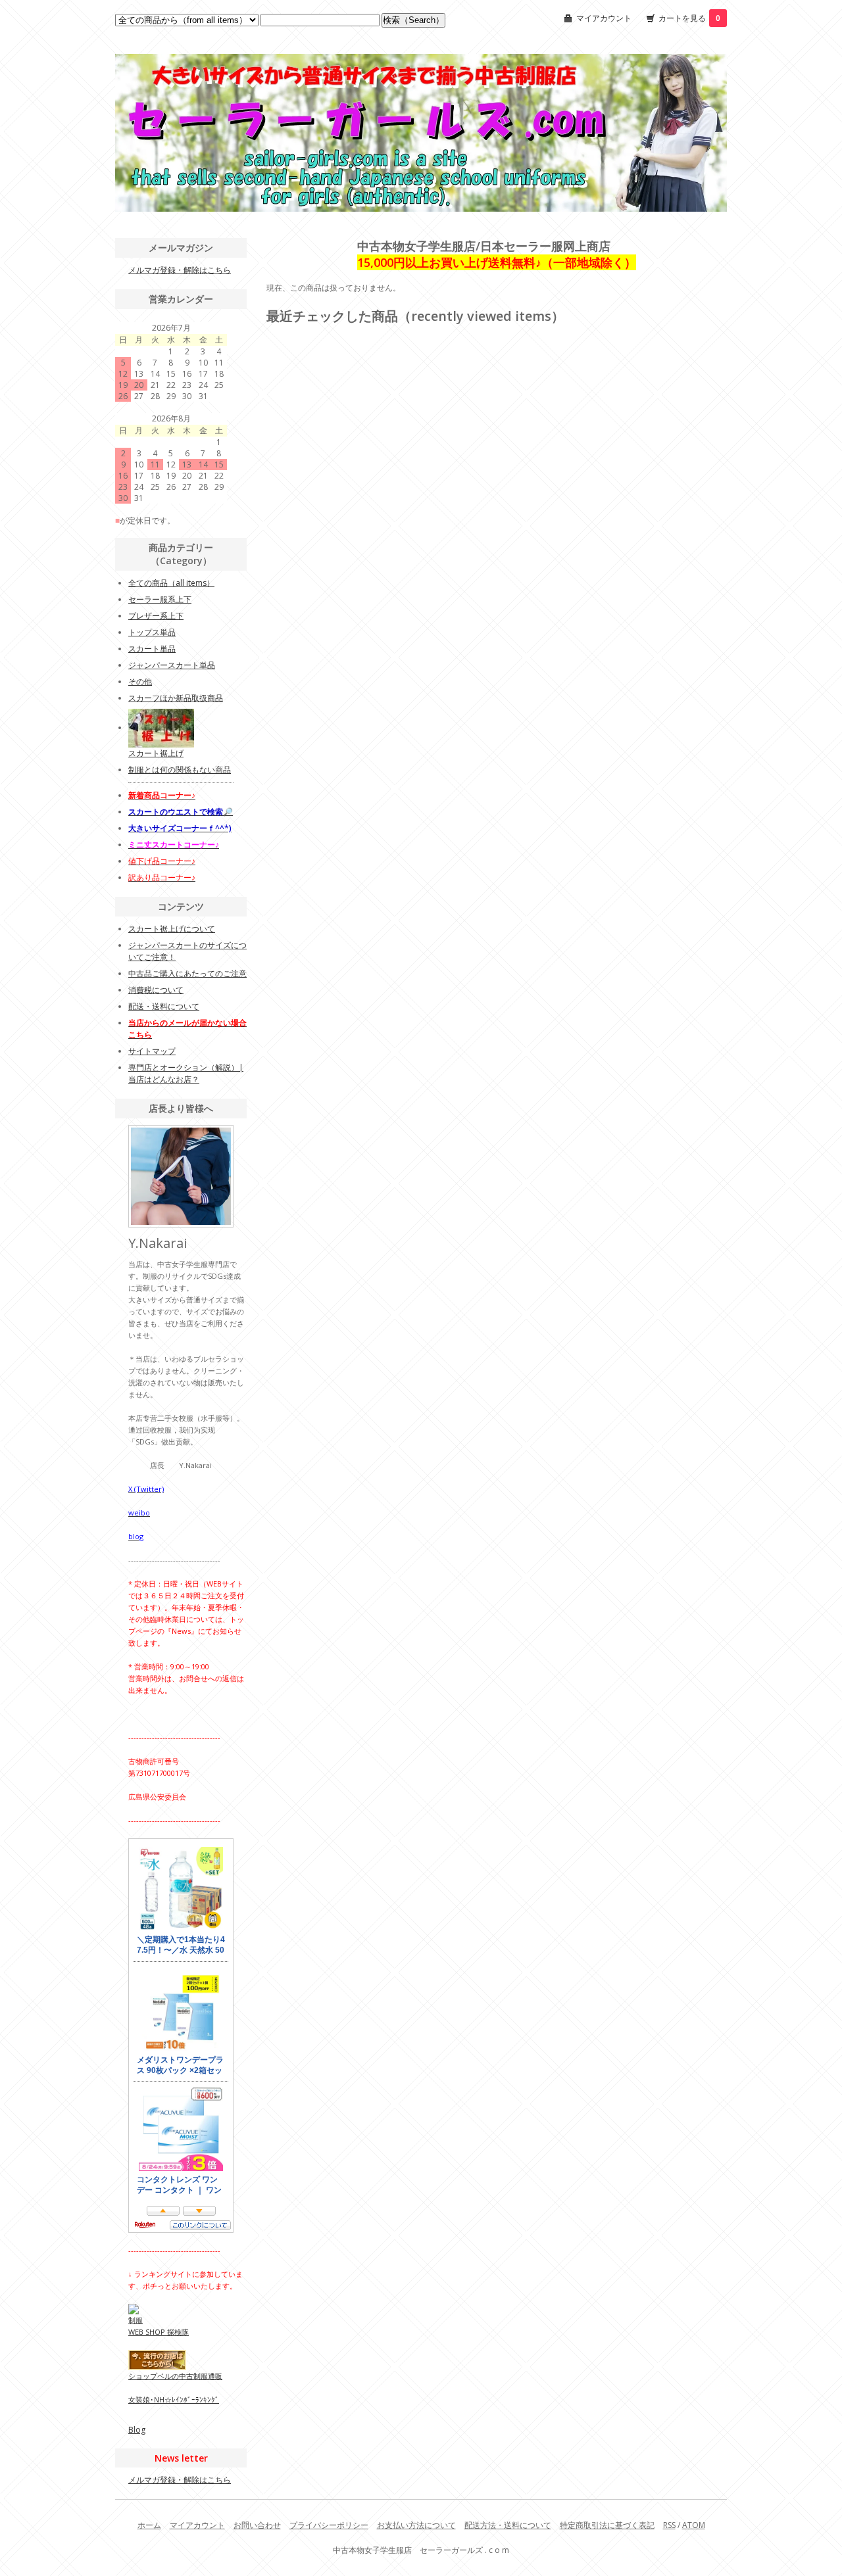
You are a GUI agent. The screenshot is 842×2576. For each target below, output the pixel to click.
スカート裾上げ (156, 753)
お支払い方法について (416, 2525)
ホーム (149, 2525)
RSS (669, 2525)
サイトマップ (152, 1051)
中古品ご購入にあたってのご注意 (187, 973)
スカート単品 (152, 649)
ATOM (694, 2525)
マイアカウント (604, 18)
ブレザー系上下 (156, 616)
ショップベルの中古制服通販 (175, 2376)
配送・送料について (164, 1006)
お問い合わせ (257, 2525)
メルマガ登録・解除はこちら (180, 270)
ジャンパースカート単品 (172, 665)
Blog (137, 2430)
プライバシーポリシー (329, 2525)
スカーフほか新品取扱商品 (176, 698)
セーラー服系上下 (160, 599)
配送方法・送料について (508, 2525)
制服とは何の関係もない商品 (180, 770)
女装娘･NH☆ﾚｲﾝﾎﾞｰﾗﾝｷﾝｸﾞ (174, 2399)
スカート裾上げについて (172, 929)
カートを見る (689, 18)
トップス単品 (152, 632)
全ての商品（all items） (171, 583)
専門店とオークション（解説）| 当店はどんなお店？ (186, 1073)
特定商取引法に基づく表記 (607, 2525)
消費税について (156, 990)
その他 (140, 681)
